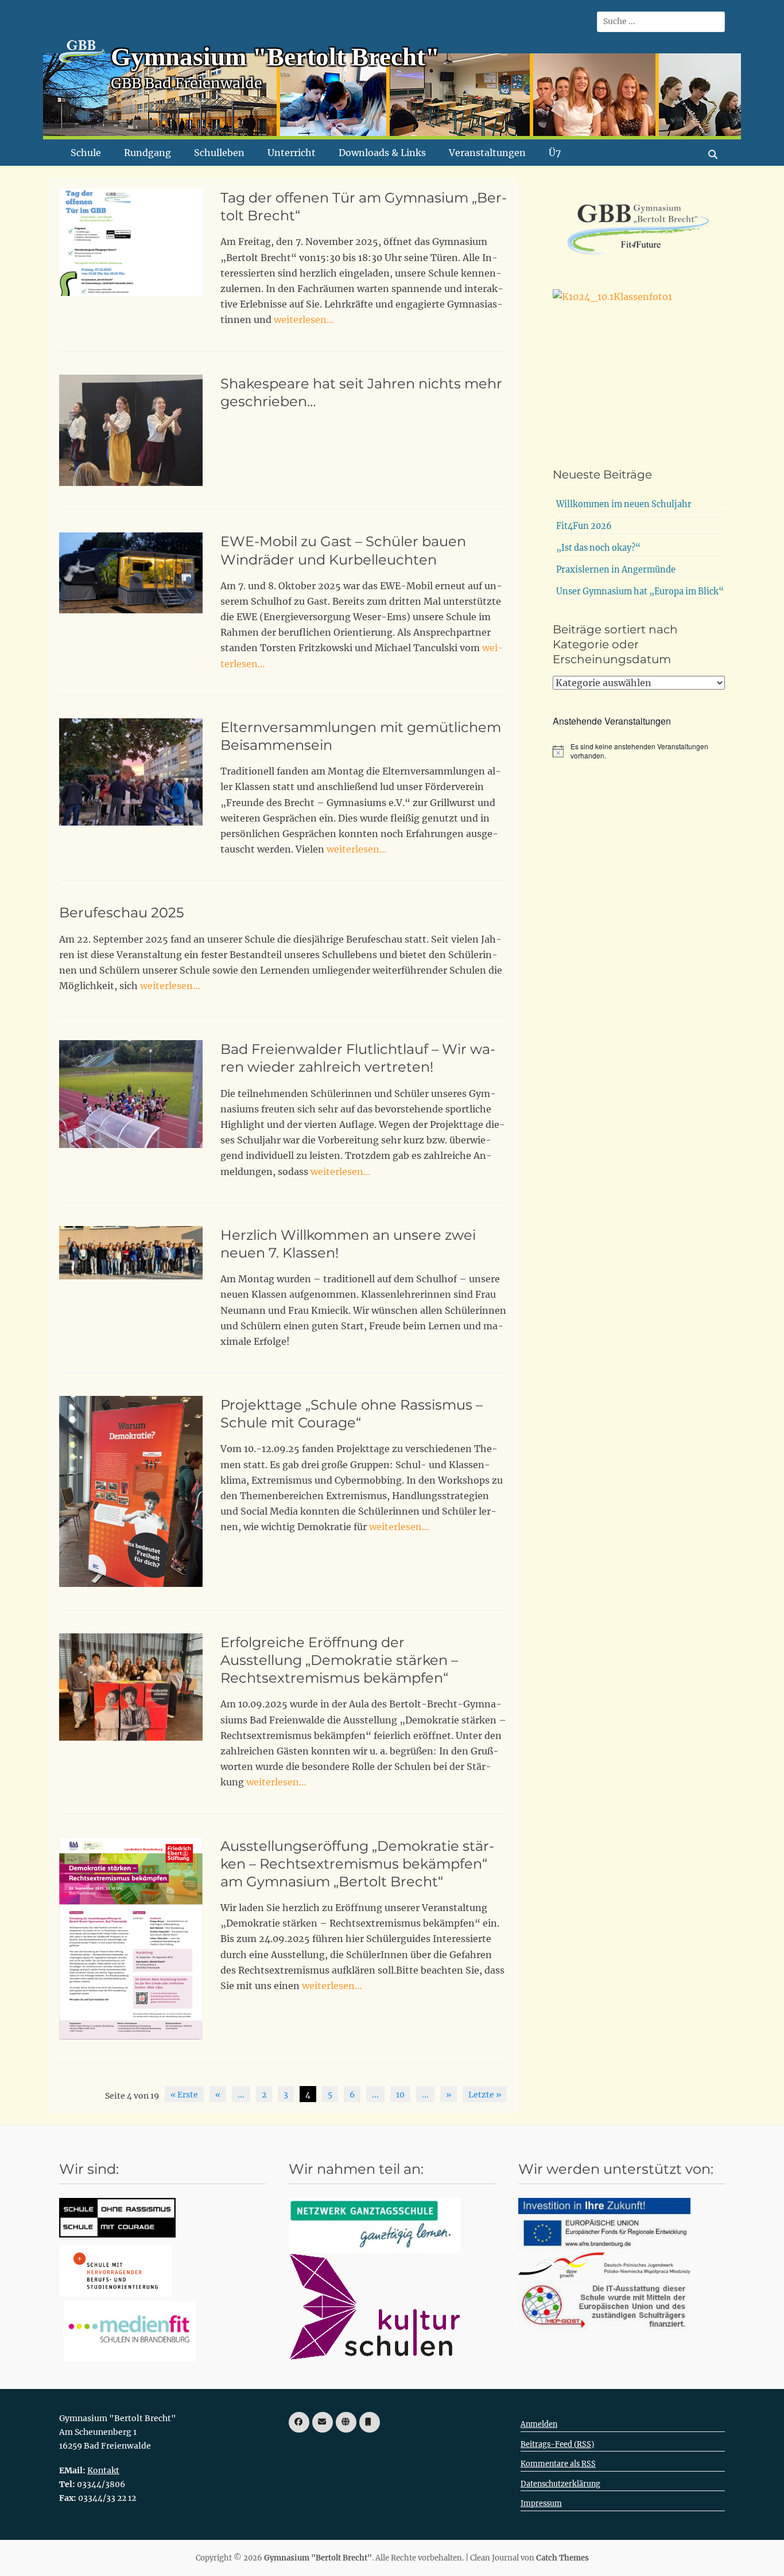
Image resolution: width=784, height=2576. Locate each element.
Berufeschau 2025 (122, 913)
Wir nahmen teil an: (356, 2169)
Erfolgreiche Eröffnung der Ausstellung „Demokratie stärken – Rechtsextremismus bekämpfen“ (339, 1660)
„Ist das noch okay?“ (598, 548)
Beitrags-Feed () (557, 2444)
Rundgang (148, 153)
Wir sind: (89, 2169)
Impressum (541, 2503)
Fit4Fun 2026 (584, 526)
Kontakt (103, 2470)
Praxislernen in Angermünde (616, 570)
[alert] (639, 751)
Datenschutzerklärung (560, 2484)
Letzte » (485, 2095)
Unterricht (292, 153)
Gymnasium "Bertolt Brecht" (275, 57)
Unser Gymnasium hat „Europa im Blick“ (640, 592)
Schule (86, 153)
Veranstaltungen (487, 153)
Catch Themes (562, 2558)
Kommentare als (558, 2464)
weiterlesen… (304, 320)
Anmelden (539, 2424)
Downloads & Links (382, 153)
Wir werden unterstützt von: (616, 2169)
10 (400, 2095)
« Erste (184, 2095)
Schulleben (219, 153)
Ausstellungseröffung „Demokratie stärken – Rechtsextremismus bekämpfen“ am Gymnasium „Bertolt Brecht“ (357, 1864)
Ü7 (555, 153)
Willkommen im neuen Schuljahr (624, 504)
